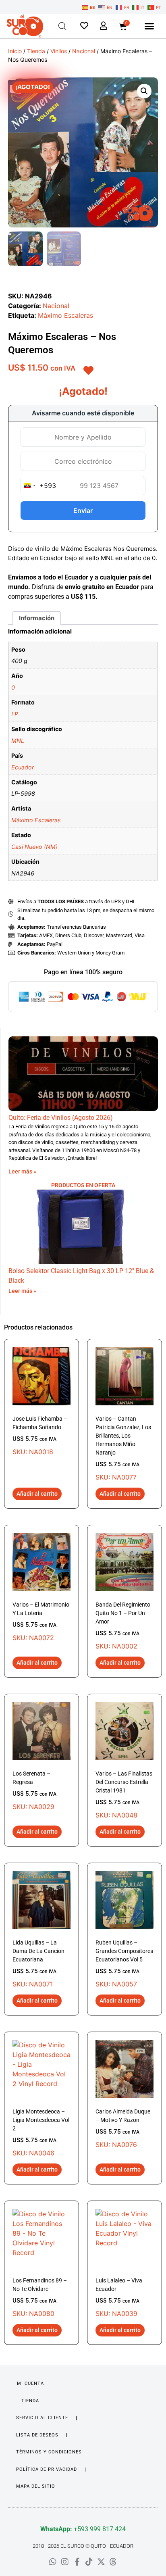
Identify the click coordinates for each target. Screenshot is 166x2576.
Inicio (15, 51)
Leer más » (22, 1171)
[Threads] (113, 2562)
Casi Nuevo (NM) (34, 847)
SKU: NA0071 (38, 1964)
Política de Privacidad (47, 2469)
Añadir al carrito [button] (37, 1494)
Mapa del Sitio (36, 2486)
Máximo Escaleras (65, 315)
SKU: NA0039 (119, 2297)
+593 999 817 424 (83, 2529)
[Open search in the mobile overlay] (62, 26)
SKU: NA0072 (41, 1621)
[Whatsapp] (53, 2562)
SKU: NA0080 (40, 2297)
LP (15, 714)
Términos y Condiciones (49, 2452)
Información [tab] (37, 618)
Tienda (36, 51)
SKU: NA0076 (123, 2128)
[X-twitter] (101, 2562)
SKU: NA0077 (123, 1448)
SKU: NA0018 (40, 1436)
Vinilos (59, 51)
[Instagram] (65, 2562)
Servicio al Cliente (42, 2418)
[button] (149, 26)
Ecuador (23, 767)
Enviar (83, 511)
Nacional (84, 51)
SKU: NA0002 (123, 1626)
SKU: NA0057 (124, 1964)
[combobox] (38, 486)
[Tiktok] (89, 2562)
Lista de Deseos (37, 2435)
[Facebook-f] (77, 2562)
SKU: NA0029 (34, 1790)
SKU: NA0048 (124, 1795)
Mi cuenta (30, 2383)
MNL (18, 741)
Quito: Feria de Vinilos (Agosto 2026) (61, 1118)
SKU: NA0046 (41, 2133)
